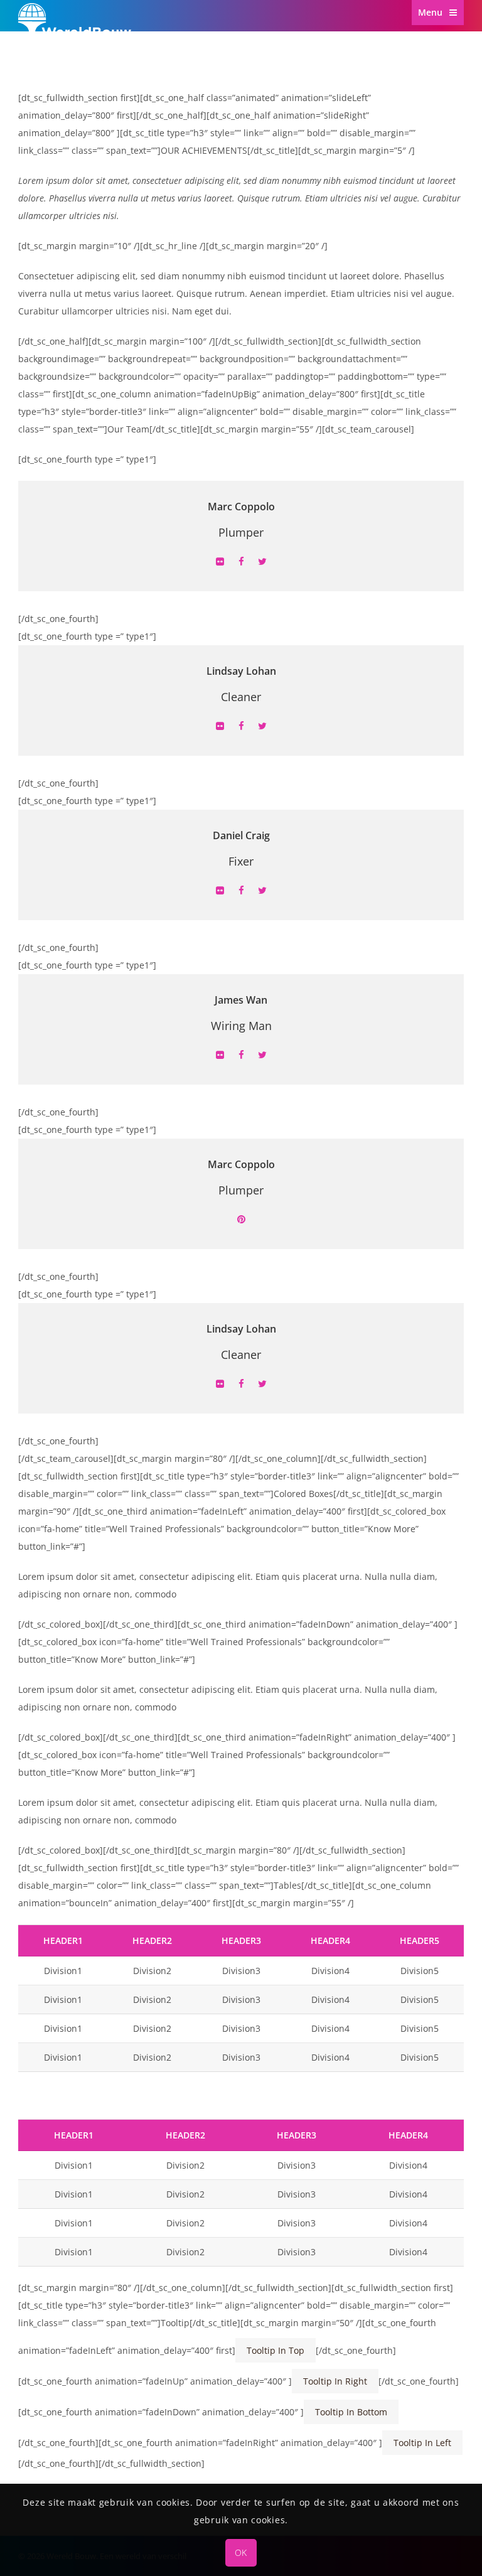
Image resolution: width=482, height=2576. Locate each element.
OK (241, 2552)
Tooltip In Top (276, 2350)
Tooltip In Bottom (351, 2412)
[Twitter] (262, 562)
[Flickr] (220, 562)
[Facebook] (241, 562)
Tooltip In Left (422, 2443)
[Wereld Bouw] (75, 45)
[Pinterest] (241, 1220)
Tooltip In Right (335, 2381)
